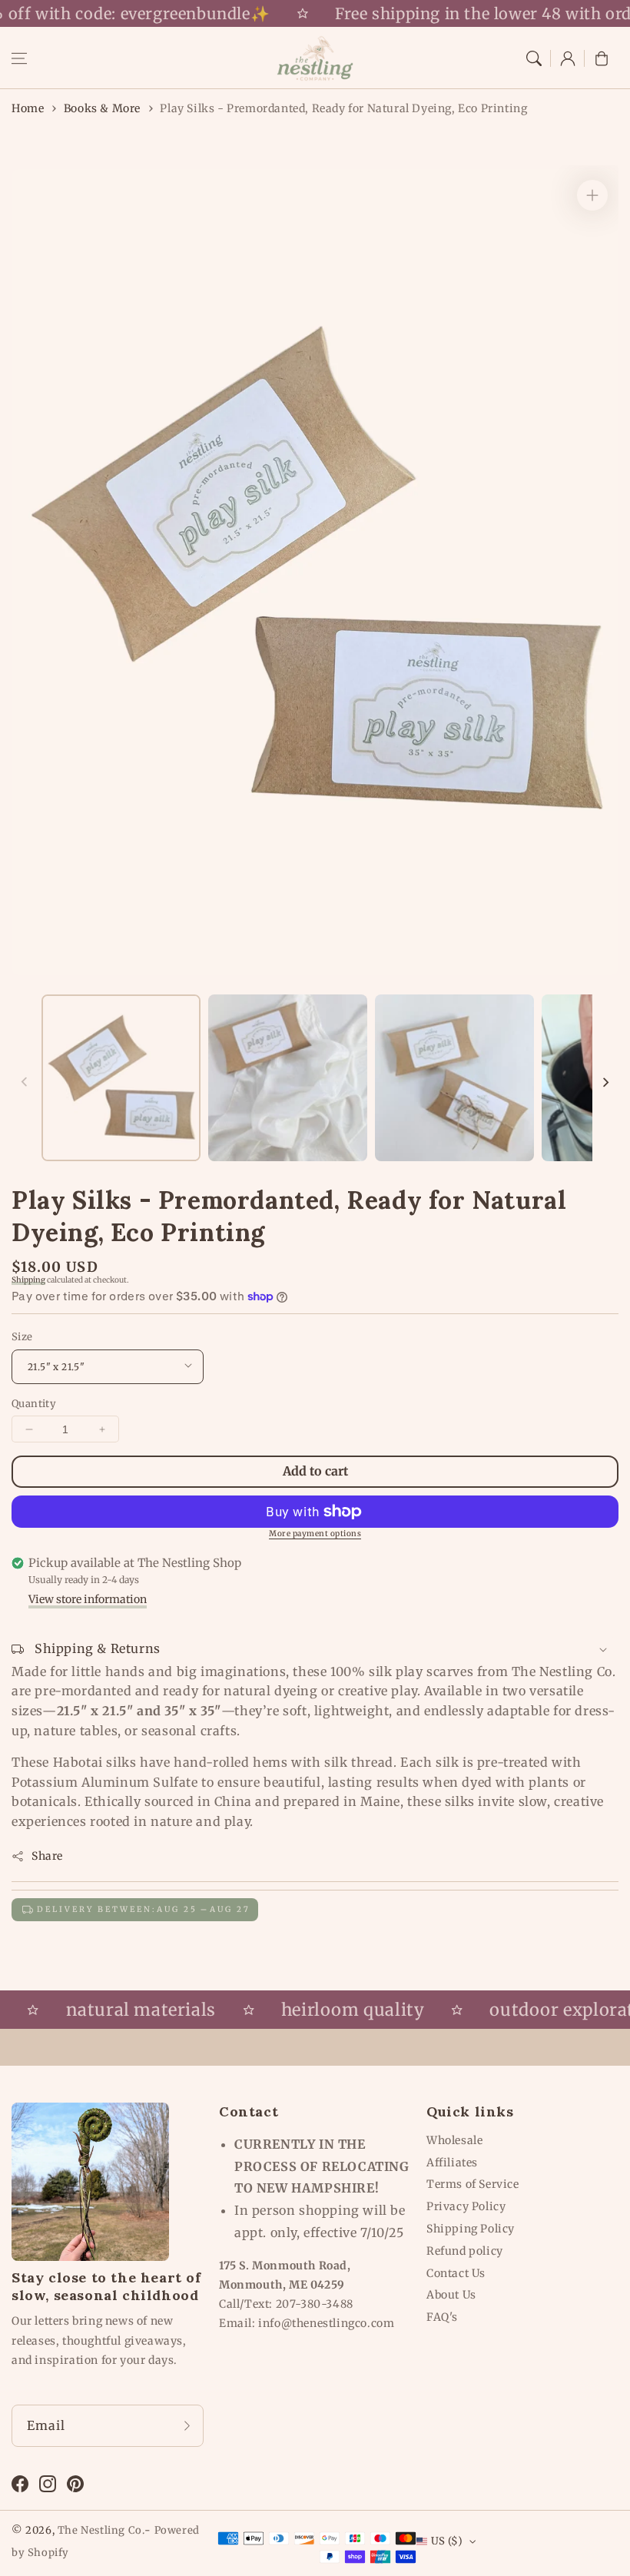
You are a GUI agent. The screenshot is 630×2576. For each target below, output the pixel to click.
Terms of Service (473, 2184)
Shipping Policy (471, 2229)
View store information (88, 1599)
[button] (19, 58)
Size (22, 1337)
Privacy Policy (466, 2206)
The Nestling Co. (101, 2530)
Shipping (28, 1280)
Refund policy (465, 2251)
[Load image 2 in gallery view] (288, 1078)
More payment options (315, 1534)
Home (28, 108)
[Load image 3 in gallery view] (454, 1078)
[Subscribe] (187, 2425)
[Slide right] (605, 1082)
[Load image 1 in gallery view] (121, 1078)
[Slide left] (25, 1082)
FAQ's (442, 2317)
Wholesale (454, 2140)
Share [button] (47, 1856)
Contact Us (456, 2273)
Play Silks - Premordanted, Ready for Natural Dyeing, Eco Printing (343, 108)
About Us (451, 2295)
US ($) (447, 2541)
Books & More (102, 108)
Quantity (34, 1404)
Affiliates (452, 2163)
